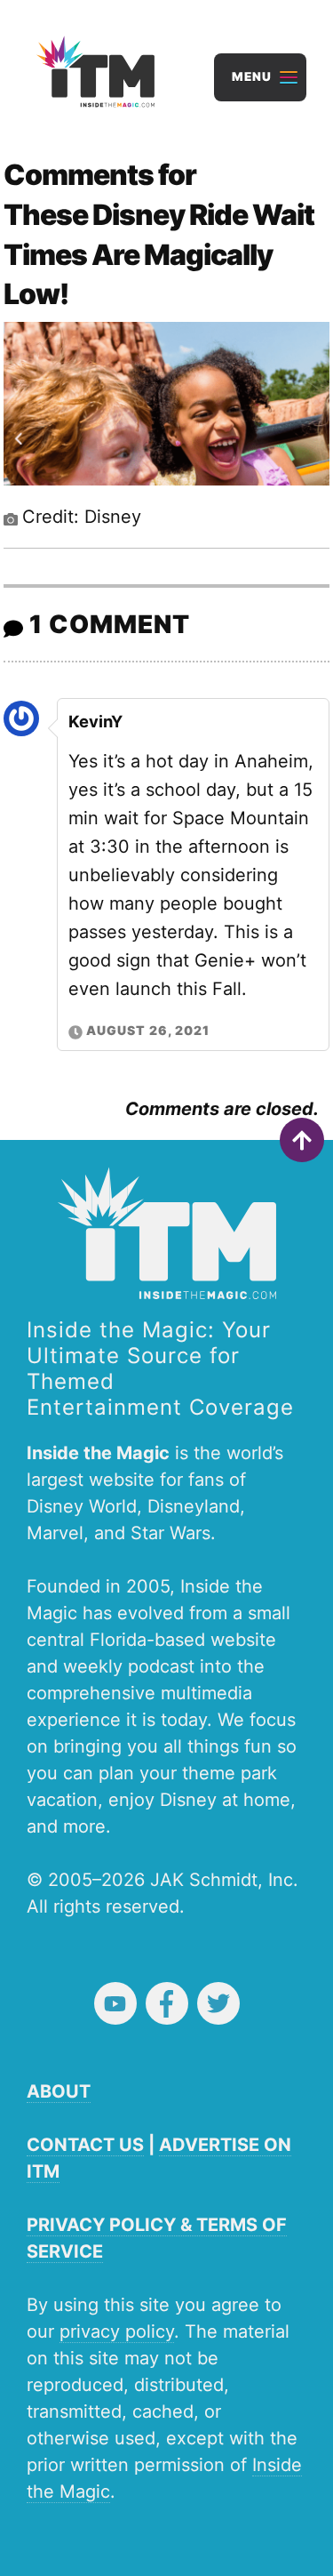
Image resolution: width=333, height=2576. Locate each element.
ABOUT (59, 2091)
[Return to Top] (302, 1140)
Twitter (218, 2003)
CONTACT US (85, 2145)
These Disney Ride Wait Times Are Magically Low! (159, 255)
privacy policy (117, 2331)
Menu (252, 76)
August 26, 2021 (148, 1030)
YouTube (115, 2003)
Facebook (167, 2003)
